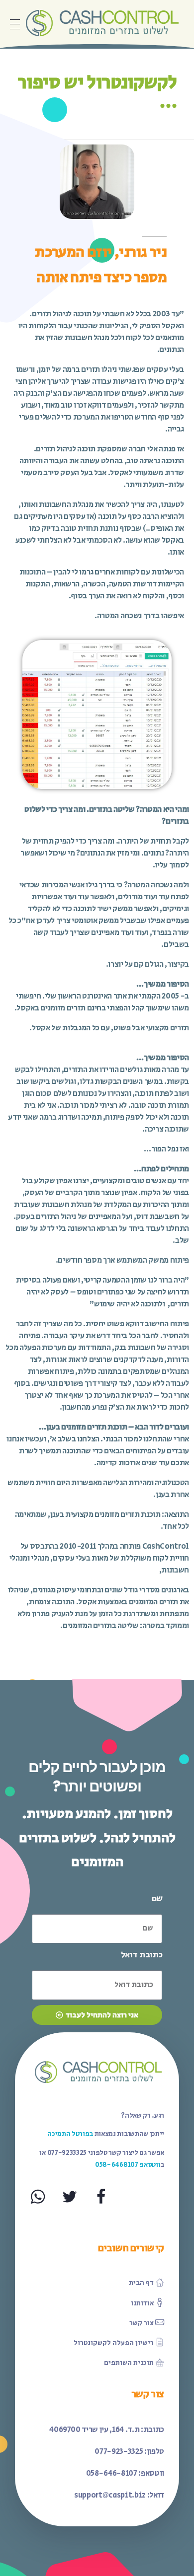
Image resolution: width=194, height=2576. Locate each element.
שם (157, 1899)
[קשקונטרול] (101, 22)
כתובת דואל (142, 1955)
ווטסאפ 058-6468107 (128, 2165)
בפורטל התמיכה (70, 2134)
